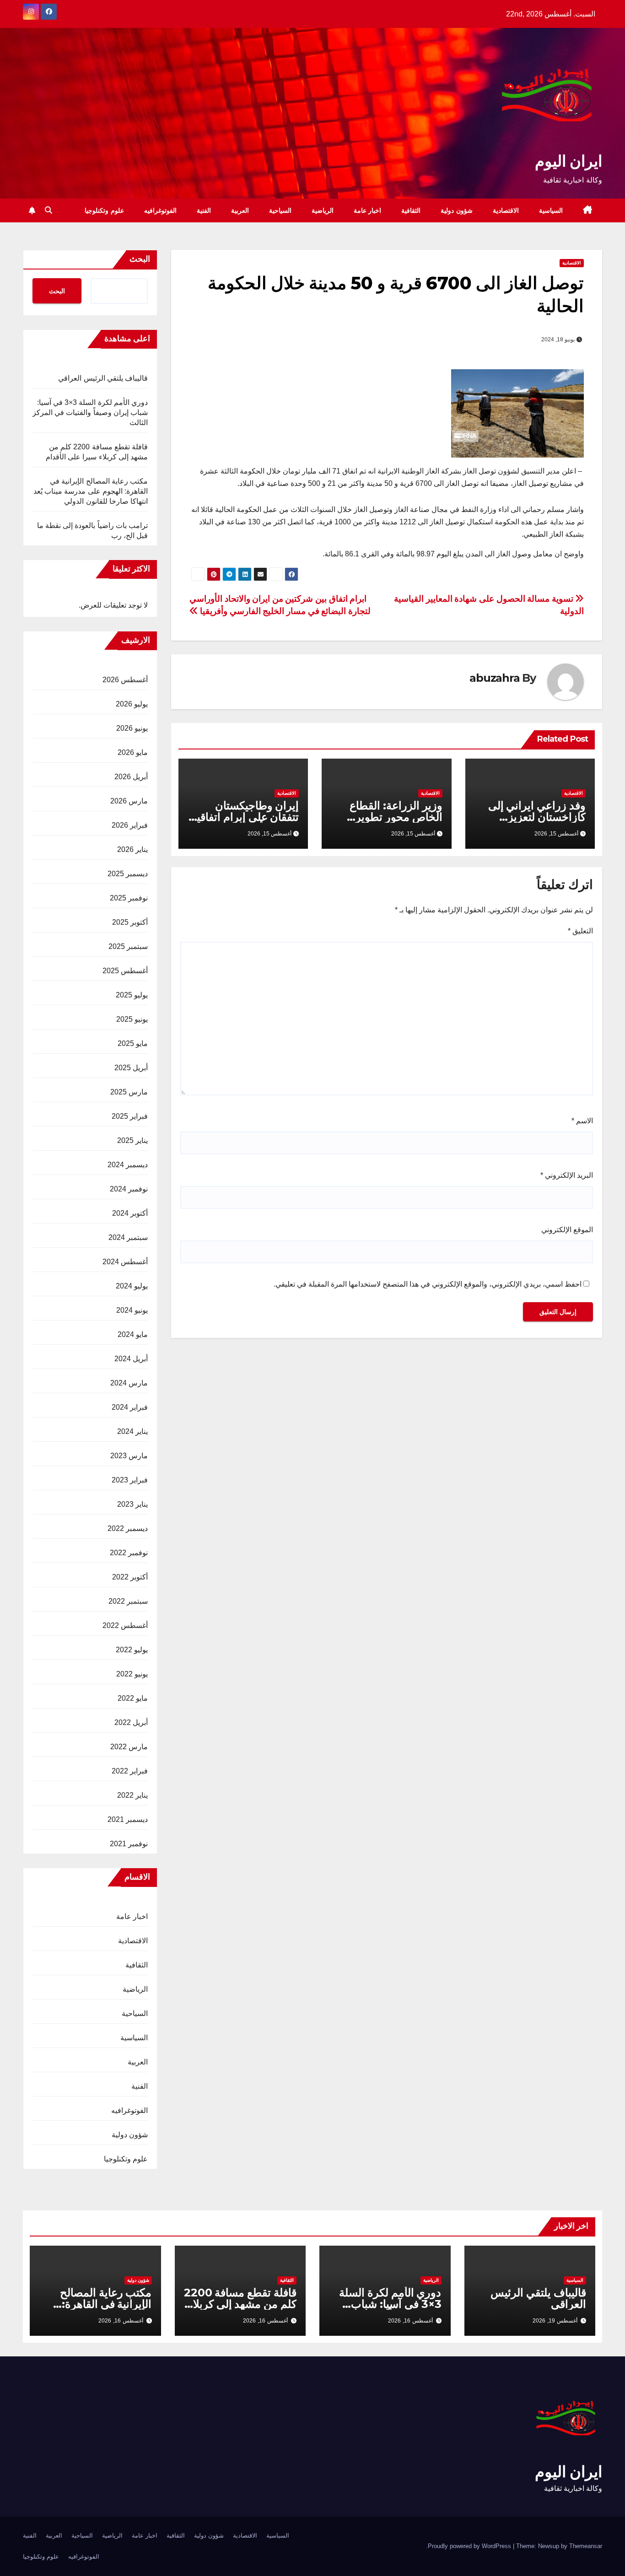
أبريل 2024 (131, 1359)
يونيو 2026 (132, 728)
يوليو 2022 (132, 1650)
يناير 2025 (132, 1140)
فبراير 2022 (130, 1771)
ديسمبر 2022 (128, 1528)
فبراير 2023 (130, 1480)
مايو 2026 (133, 752)
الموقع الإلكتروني (567, 1230)
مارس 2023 (129, 1456)
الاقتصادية (506, 210)
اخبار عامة (368, 210)
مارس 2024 (129, 1383)
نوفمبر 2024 (129, 1189)
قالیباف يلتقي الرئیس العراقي (103, 378)
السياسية (551, 210)
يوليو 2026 (132, 704)
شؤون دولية (457, 210)
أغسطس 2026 (125, 680)
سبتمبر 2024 (128, 1237)
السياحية (280, 210)
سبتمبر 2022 (128, 1601)
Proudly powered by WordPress (470, 2546)
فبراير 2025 (130, 1116)
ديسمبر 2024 (128, 1165)
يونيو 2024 (132, 1310)
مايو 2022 (133, 1698)
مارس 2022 (129, 1747)
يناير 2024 (132, 1431)
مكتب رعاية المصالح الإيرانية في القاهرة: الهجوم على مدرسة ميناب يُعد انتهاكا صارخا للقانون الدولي (91, 491)
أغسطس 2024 (125, 1262)
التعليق (580, 931)
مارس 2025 (129, 1092)
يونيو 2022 (132, 1674)
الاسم (582, 1121)
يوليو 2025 (132, 995)
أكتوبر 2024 (130, 1213)
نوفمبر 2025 (129, 898)
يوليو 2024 (132, 1286)
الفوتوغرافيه (160, 210)
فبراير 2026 (130, 825)
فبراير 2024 (130, 1407)
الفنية (204, 210)
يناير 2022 (132, 1795)
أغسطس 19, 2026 (555, 2321)
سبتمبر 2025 (128, 946)
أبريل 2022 (131, 1722)
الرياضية (323, 210)
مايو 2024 (133, 1334)
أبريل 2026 (131, 777)
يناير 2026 (132, 849)
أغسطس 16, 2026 (410, 2321)
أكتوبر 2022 (130, 1577)
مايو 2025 (133, 1043)
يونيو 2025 (132, 1019)
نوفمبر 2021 (129, 1844)
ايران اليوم (568, 161)
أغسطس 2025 (125, 971)
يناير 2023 (132, 1504)
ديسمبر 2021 (128, 1819)
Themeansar (586, 2546)
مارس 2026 (129, 801)
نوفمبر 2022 (129, 1553)
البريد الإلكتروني (567, 1175)
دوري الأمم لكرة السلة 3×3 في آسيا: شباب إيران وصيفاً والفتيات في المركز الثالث (90, 412)
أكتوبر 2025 (130, 922)
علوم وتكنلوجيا (104, 210)
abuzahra (494, 678)
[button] (48, 210)
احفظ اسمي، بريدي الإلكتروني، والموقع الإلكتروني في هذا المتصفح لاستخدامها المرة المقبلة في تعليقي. (428, 1284)
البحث (140, 259)
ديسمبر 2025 (128, 874)
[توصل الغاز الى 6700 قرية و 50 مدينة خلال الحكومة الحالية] (517, 412)
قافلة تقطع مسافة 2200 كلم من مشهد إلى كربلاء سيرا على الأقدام (240, 2304)
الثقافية (411, 210)
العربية (240, 210)
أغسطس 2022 (125, 1625)
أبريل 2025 (131, 1068)
